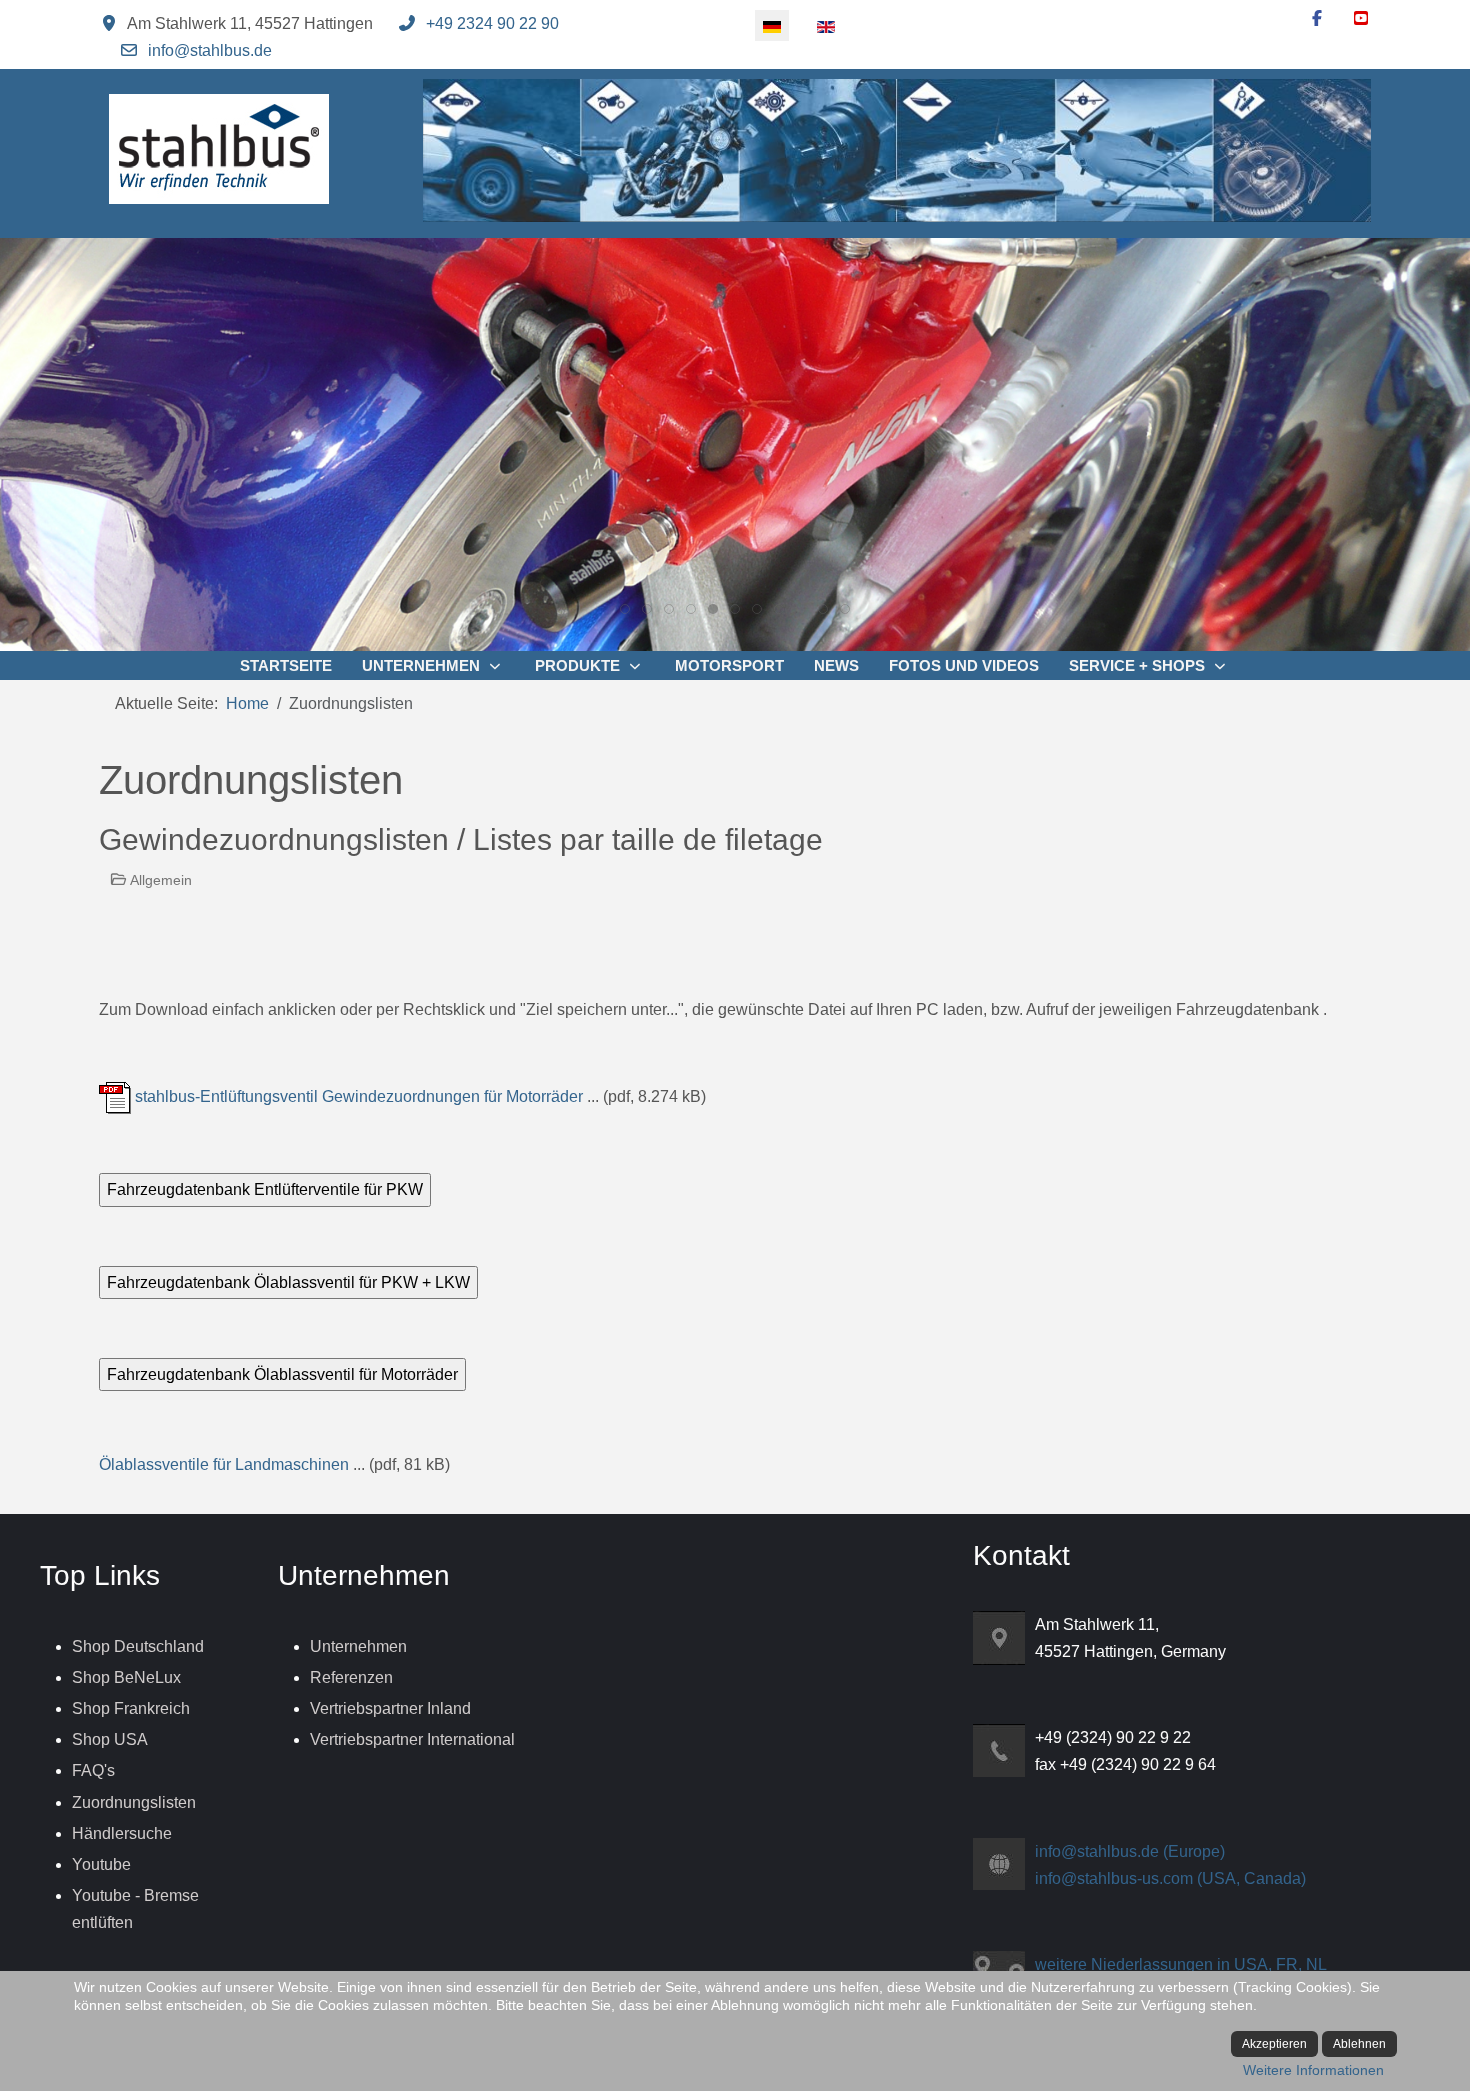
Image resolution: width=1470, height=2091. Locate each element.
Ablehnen (1359, 2044)
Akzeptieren (1274, 2044)
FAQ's (93, 1770)
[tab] (625, 609)
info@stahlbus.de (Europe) (1130, 1851)
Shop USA (110, 1739)
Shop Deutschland (138, 1646)
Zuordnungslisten (134, 1802)
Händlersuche (122, 1833)
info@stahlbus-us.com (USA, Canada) (1170, 1878)
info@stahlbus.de (210, 50)
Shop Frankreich (131, 1708)
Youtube (101, 1864)
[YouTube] (1361, 18)
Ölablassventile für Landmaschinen (224, 1464)
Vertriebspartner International (412, 1739)
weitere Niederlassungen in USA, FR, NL (1181, 1964)
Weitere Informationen (1313, 2070)
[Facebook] (1317, 18)
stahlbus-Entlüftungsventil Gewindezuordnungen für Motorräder (357, 1096)
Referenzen (351, 1677)
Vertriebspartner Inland (390, 1708)
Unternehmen (358, 1646)
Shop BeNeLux (126, 1677)
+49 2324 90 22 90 (492, 23)
